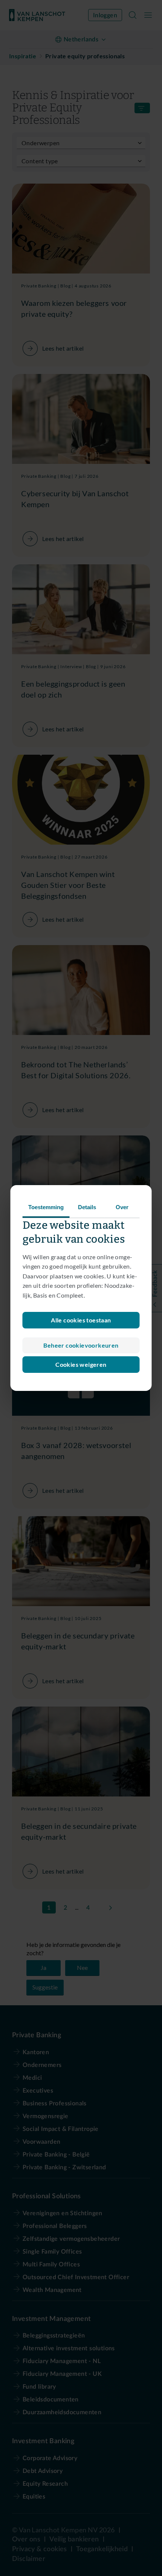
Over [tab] (122, 1207)
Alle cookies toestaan (81, 1320)
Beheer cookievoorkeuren (81, 1345)
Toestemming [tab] (46, 1207)
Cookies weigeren (81, 1364)
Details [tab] (87, 1207)
